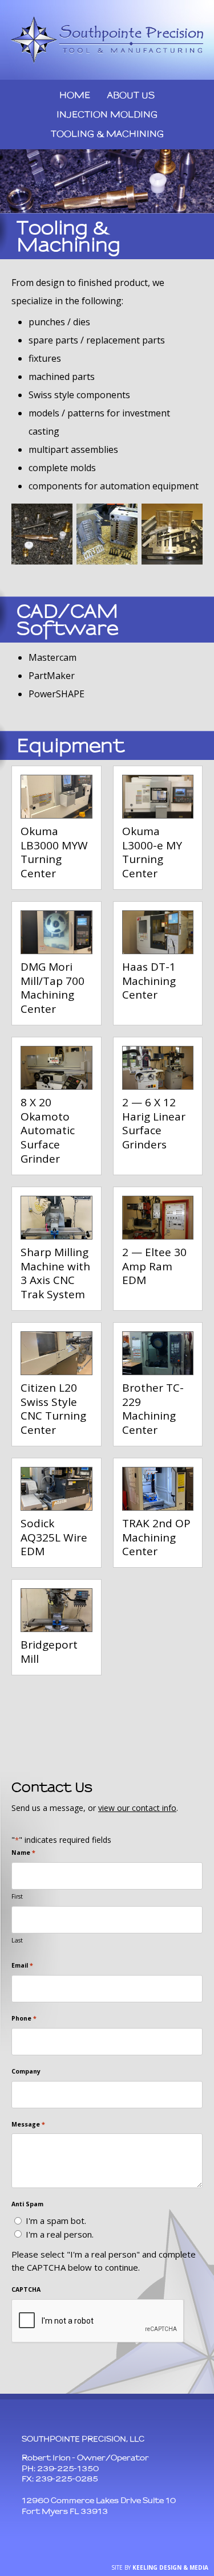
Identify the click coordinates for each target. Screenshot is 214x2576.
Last (17, 1940)
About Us (131, 95)
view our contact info (137, 1808)
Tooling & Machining (107, 134)
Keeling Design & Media (170, 2567)
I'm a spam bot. (56, 2221)
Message (28, 2124)
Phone (24, 2018)
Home (75, 95)
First (17, 1896)
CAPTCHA (26, 2289)
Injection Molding (107, 114)
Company (26, 2071)
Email (22, 1965)
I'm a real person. (60, 2234)
